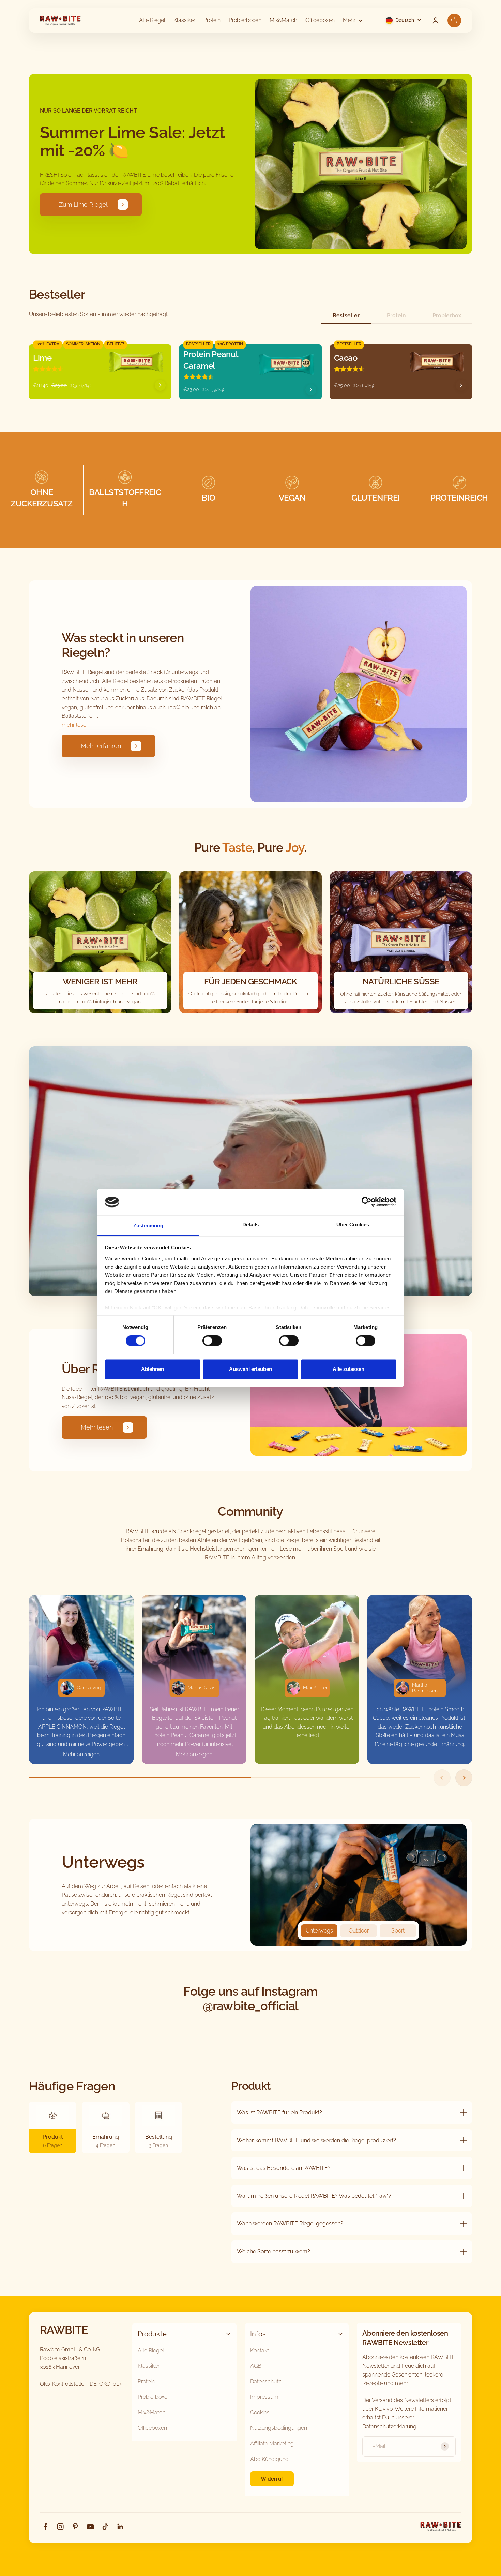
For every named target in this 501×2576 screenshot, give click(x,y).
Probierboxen (245, 20)
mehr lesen (75, 725)
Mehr (349, 20)
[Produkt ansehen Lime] (160, 385)
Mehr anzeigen (81, 1754)
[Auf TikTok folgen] (105, 2527)
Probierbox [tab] (447, 316)
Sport (398, 1931)
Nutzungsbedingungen (279, 2428)
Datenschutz (266, 2381)
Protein (212, 20)
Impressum (264, 2397)
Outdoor (359, 1931)
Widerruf (272, 2479)
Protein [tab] (396, 316)
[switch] (212, 1341)
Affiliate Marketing (272, 2444)
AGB (256, 2366)
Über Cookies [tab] (353, 1224)
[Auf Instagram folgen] (60, 2527)
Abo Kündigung (269, 2459)
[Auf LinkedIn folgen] (120, 2527)
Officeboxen (320, 20)
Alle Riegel (152, 20)
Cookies (260, 2412)
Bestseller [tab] (346, 316)
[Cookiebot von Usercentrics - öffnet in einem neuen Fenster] (367, 1202)
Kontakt (260, 2350)
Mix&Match (283, 20)
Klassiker (184, 20)
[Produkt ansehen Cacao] (461, 385)
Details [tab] (251, 1224)
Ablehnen (153, 1369)
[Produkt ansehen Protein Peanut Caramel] (311, 390)
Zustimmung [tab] (148, 1225)
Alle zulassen (348, 1369)
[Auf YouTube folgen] (90, 2527)
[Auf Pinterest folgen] (75, 2527)
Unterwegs (319, 1931)
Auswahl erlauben (250, 1369)
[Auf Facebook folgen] (45, 2527)
